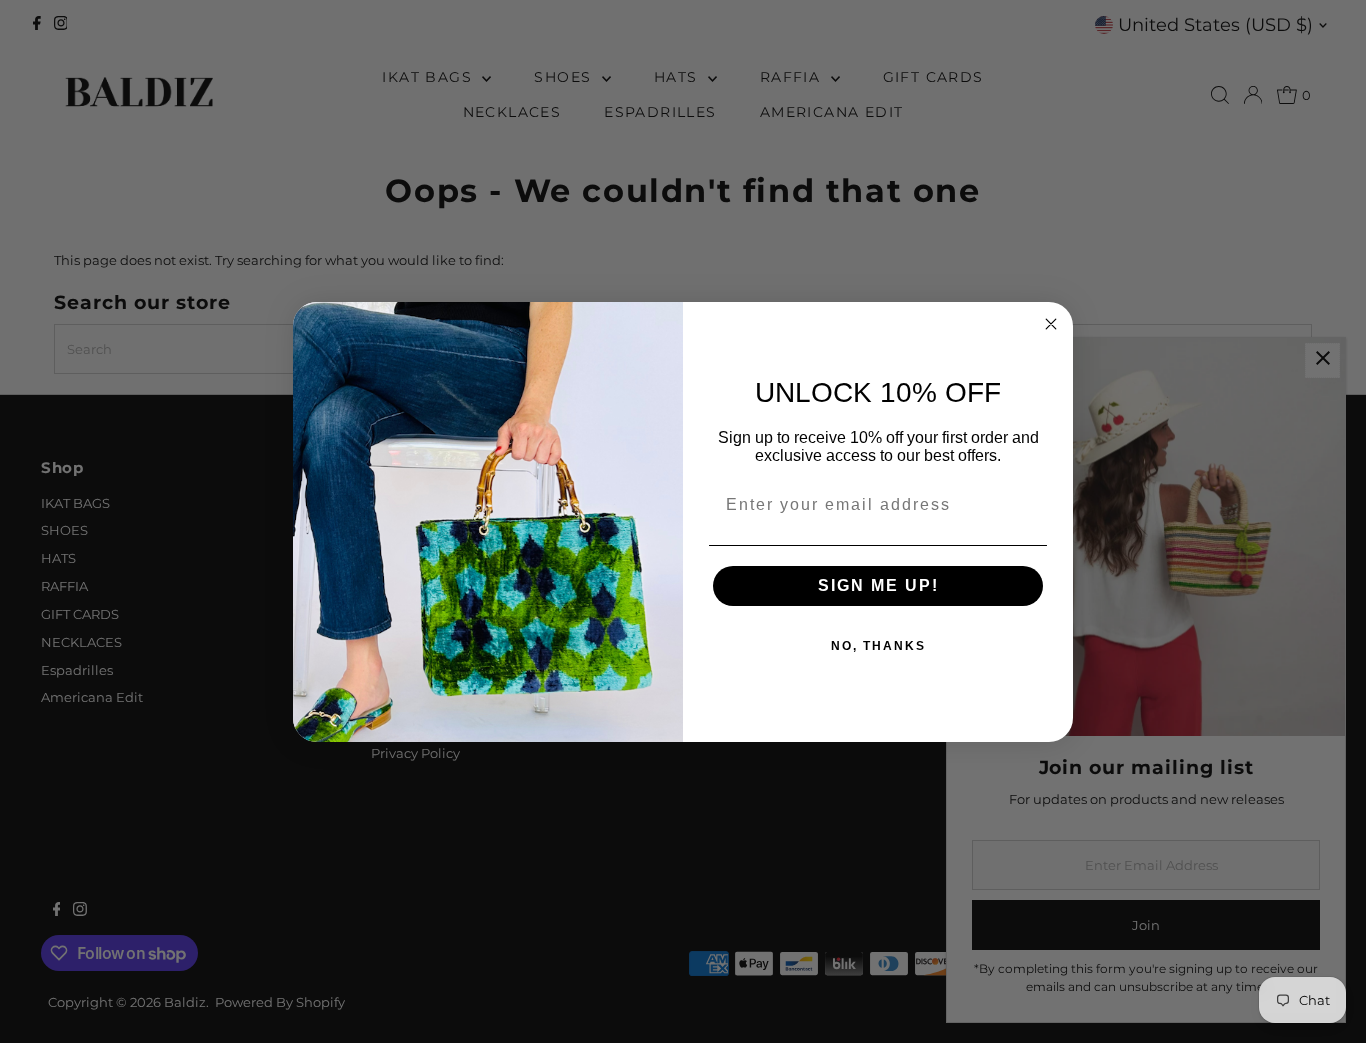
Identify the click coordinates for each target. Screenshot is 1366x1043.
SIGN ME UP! (878, 585)
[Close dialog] (1051, 324)
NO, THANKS (878, 646)
